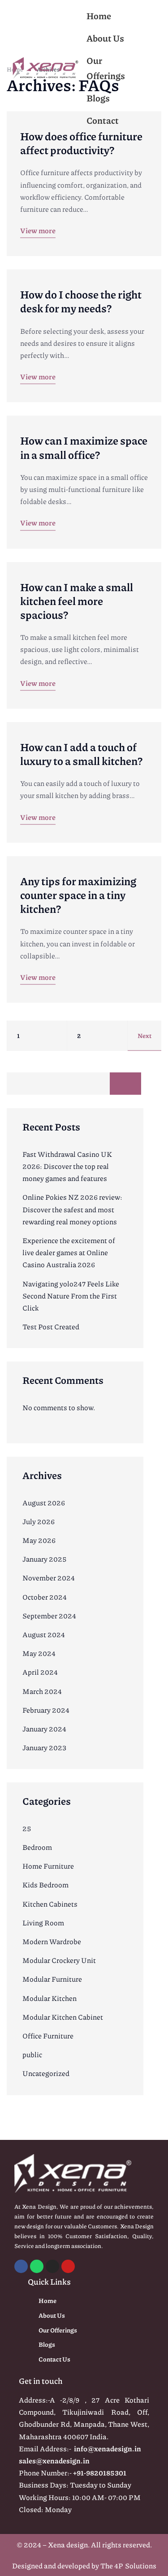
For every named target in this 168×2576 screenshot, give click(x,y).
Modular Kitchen (50, 1998)
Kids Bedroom (45, 1885)
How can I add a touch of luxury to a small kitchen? (81, 754)
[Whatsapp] (37, 2266)
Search (125, 1084)
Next (144, 1035)
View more (38, 230)
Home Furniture (48, 1866)
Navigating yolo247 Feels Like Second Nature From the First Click (71, 1296)
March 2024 (42, 1691)
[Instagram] (52, 2266)
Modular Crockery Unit (59, 1960)
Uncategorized (46, 2073)
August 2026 (44, 1502)
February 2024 (46, 1710)
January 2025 (45, 1559)
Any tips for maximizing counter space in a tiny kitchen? (78, 895)
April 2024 (40, 1672)
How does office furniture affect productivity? (81, 143)
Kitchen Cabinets (50, 1904)
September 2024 (49, 1616)
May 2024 (39, 1653)
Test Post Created (51, 1326)
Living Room (43, 1923)
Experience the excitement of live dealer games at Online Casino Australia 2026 (69, 1252)
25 (27, 1828)
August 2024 (44, 1634)
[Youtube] (68, 2266)
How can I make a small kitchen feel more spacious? (77, 601)
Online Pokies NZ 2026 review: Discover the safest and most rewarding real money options (72, 1209)
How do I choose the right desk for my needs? (81, 301)
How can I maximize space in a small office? (84, 447)
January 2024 (44, 1729)
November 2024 (49, 1578)
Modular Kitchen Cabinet (63, 2017)
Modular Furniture (52, 1979)
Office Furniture (48, 2036)
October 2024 (45, 1597)
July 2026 (39, 1521)
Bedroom (37, 1847)
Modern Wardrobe (52, 1941)
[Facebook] (21, 2266)
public (32, 2054)
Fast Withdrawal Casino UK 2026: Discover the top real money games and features (67, 1166)
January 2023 (44, 1747)
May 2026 (39, 1540)
